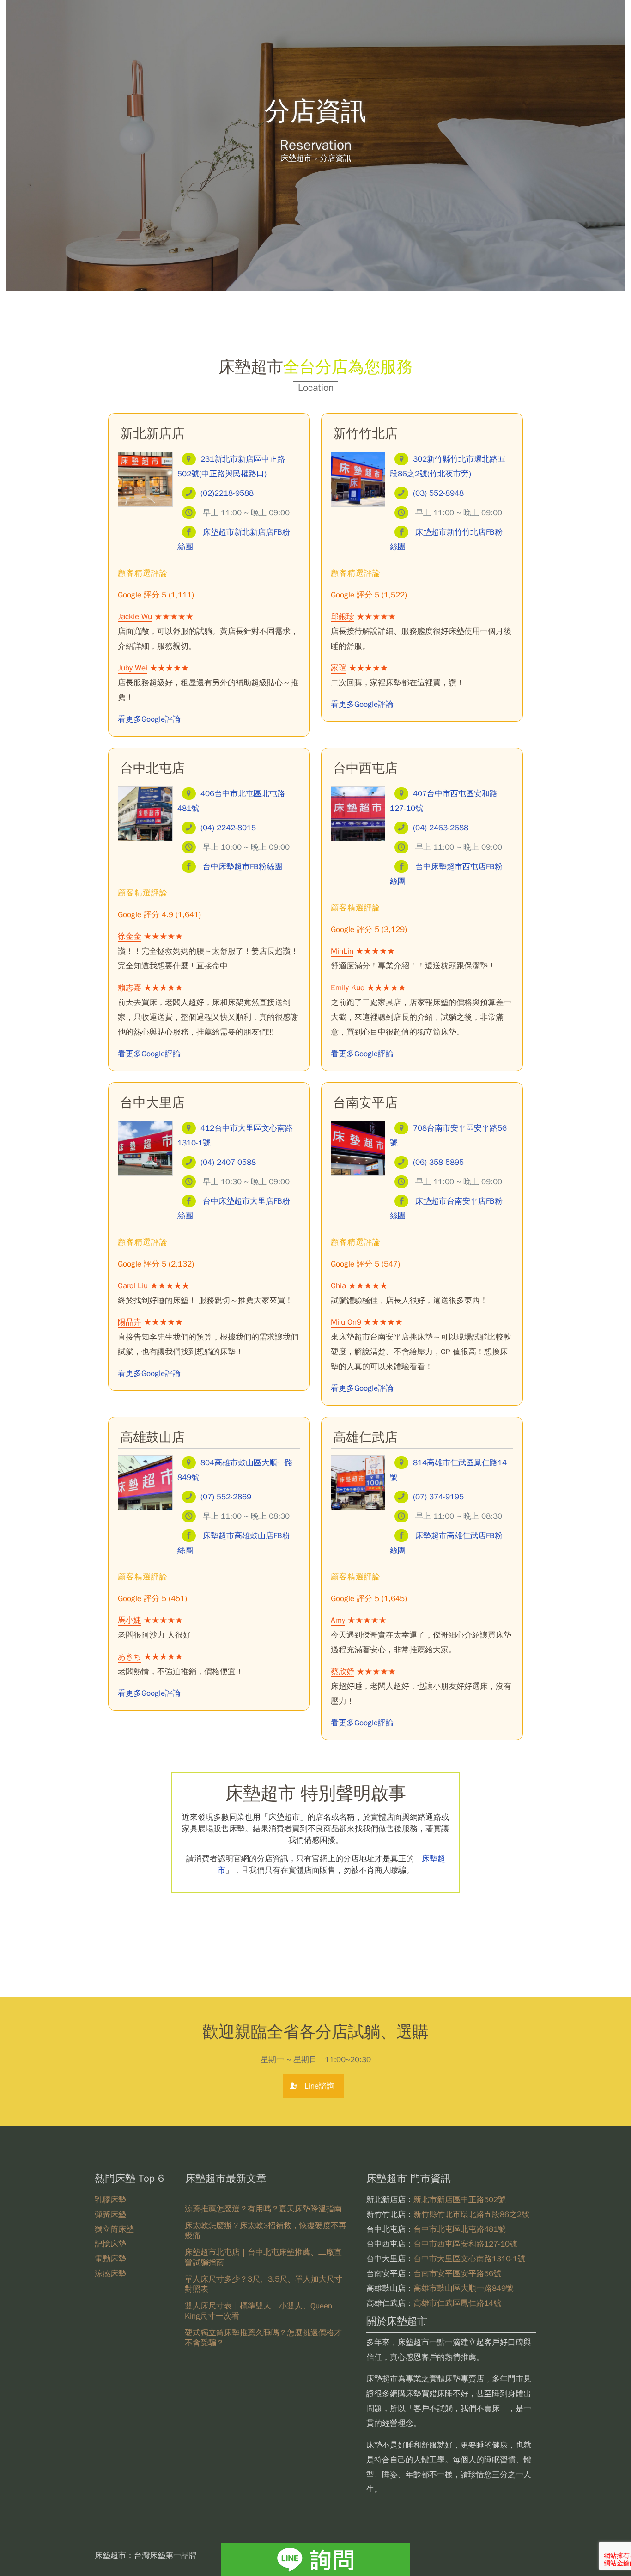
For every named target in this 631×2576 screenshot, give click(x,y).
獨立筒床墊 (114, 2229)
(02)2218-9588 (227, 493)
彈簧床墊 (110, 2214)
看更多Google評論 (149, 719)
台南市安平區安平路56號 (457, 2274)
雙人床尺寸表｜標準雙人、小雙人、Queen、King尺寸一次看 (262, 2311)
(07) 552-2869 (226, 1497)
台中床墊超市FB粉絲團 (243, 867)
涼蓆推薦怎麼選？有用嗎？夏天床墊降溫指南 (263, 2209)
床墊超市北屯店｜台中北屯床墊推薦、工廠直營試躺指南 (263, 2257)
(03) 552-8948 (438, 493)
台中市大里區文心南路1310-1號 (469, 2259)
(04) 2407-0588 (228, 1162)
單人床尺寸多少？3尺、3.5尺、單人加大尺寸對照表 (264, 2284)
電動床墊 (110, 2259)
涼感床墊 (110, 2274)
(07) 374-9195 (438, 1497)
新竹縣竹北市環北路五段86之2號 (471, 2214)
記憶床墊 (110, 2244)
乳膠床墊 (110, 2200)
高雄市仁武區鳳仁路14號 (457, 2303)
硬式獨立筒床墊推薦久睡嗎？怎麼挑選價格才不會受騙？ (263, 2338)
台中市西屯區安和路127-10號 (465, 2244)
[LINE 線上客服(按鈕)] (315, 2560)
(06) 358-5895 (438, 1162)
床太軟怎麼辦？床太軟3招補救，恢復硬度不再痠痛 (266, 2231)
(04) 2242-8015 (228, 828)
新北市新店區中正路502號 (460, 2200)
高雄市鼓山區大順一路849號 (464, 2288)
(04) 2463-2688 (441, 828)
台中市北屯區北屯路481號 (460, 2229)
